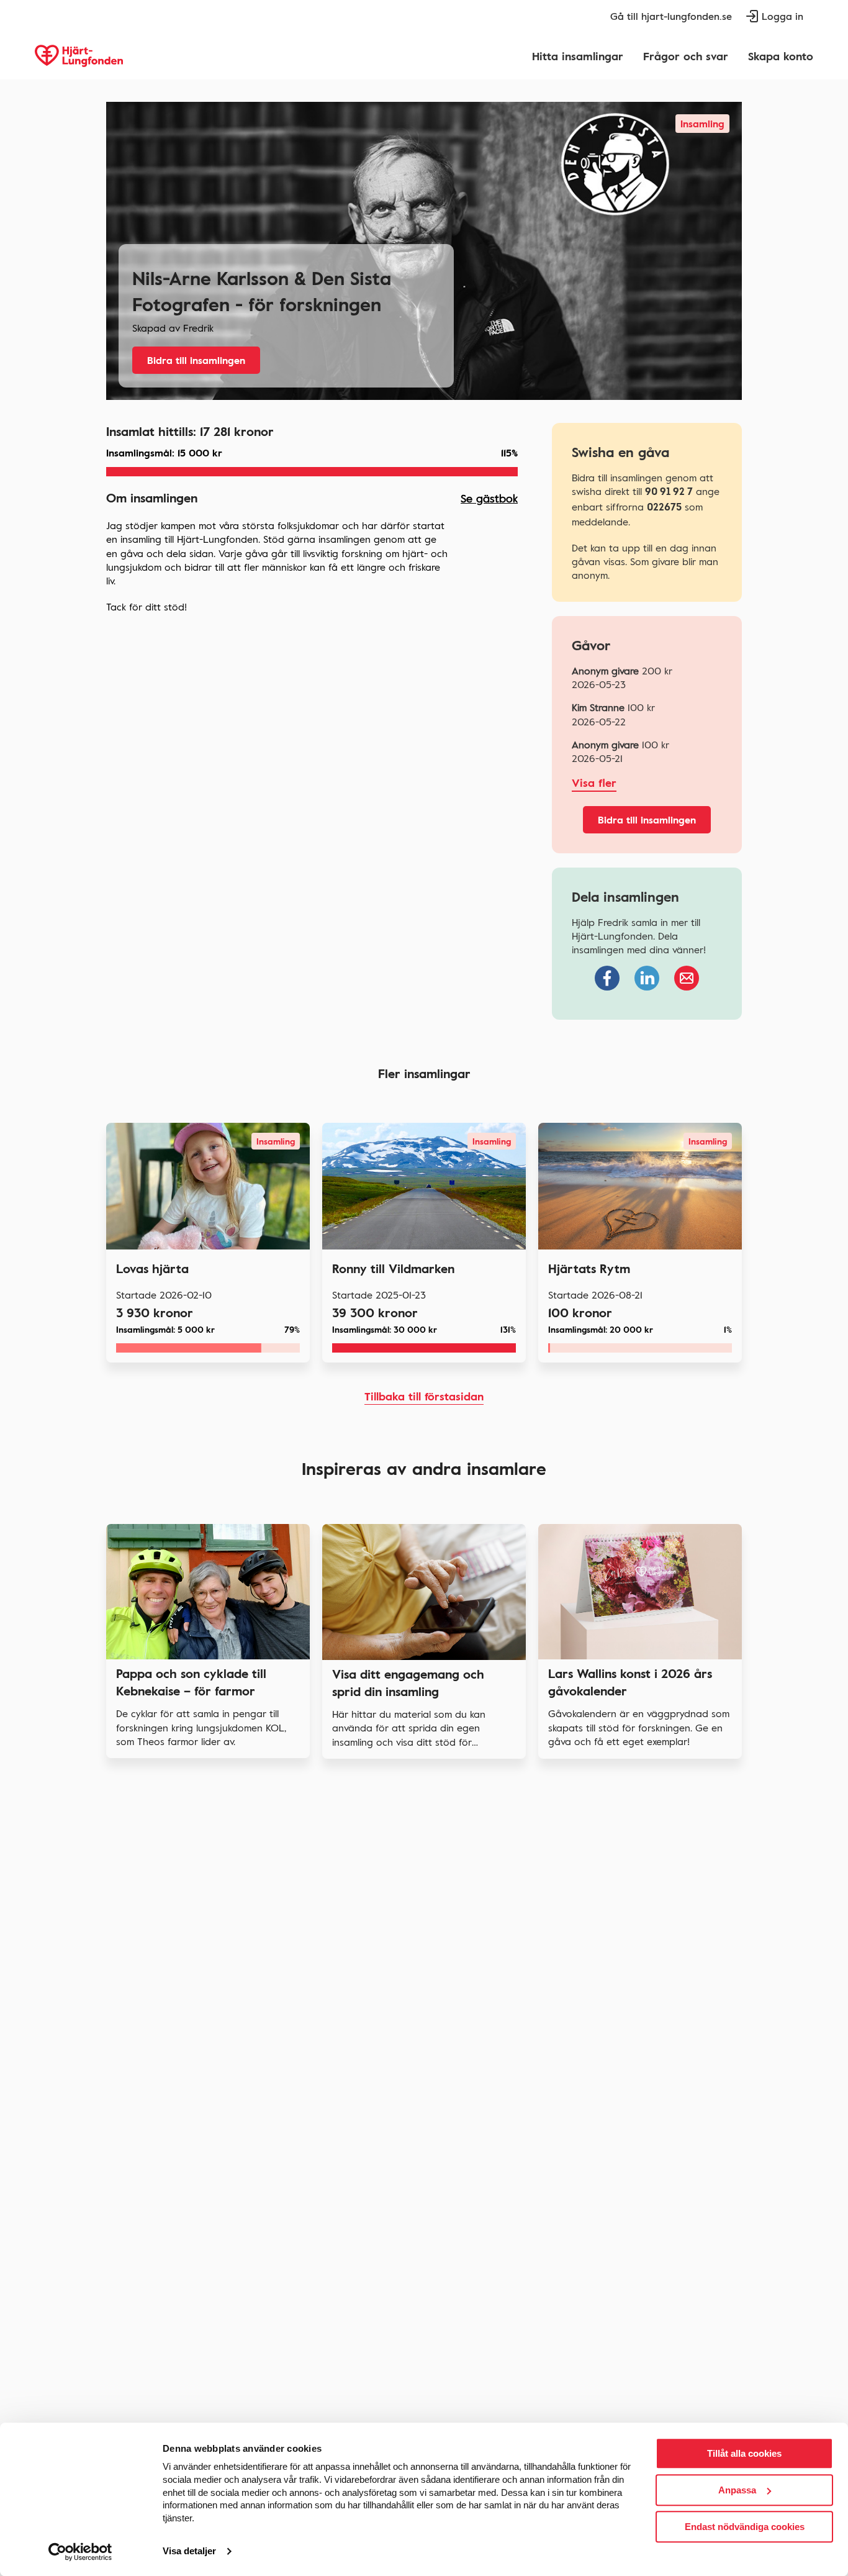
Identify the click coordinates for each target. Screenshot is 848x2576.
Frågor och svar (686, 56)
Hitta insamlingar (578, 56)
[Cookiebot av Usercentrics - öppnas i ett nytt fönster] (80, 2552)
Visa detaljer (189, 2551)
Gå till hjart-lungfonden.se (671, 16)
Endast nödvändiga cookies (745, 2527)
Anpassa (737, 2490)
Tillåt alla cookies (744, 2453)
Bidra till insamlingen (196, 360)
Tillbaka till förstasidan (424, 1396)
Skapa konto (781, 56)
